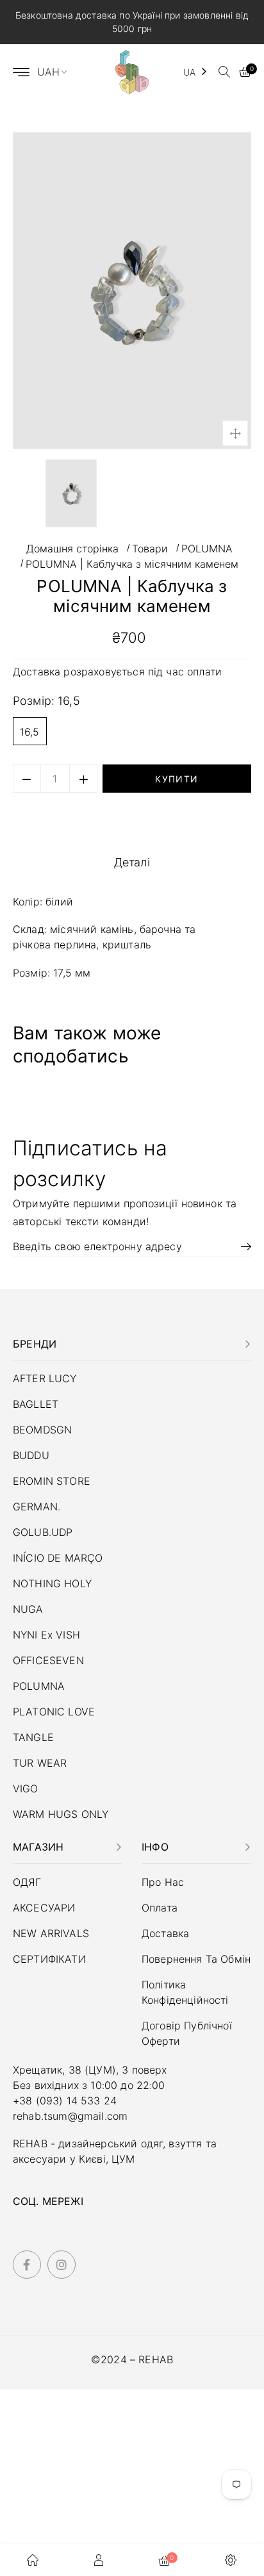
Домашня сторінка (72, 549)
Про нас (163, 1882)
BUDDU (31, 1455)
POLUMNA (207, 549)
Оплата (160, 1908)
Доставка (38, 672)
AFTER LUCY (45, 1378)
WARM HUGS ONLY (61, 1814)
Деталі (132, 862)
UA (189, 72)
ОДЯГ (27, 1882)
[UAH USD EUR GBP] (58, 72)
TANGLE (33, 1737)
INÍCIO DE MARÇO (58, 1558)
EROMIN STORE (52, 1481)
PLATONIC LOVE (54, 1712)
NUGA (28, 1609)
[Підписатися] (242, 1246)
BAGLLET (36, 1404)
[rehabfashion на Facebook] (27, 2265)
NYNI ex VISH (46, 1635)
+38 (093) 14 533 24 (65, 2101)
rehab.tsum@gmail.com (70, 2116)
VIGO (26, 1788)
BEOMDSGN (42, 1430)
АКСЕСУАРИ (44, 1908)
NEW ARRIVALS (51, 1933)
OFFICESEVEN (48, 1660)
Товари (150, 549)
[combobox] (196, 72)
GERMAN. (37, 1507)
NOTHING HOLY (52, 1583)
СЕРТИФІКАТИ (49, 1959)
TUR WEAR (40, 1763)
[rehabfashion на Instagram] (62, 2265)
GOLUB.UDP (43, 1532)
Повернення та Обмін (196, 1959)
